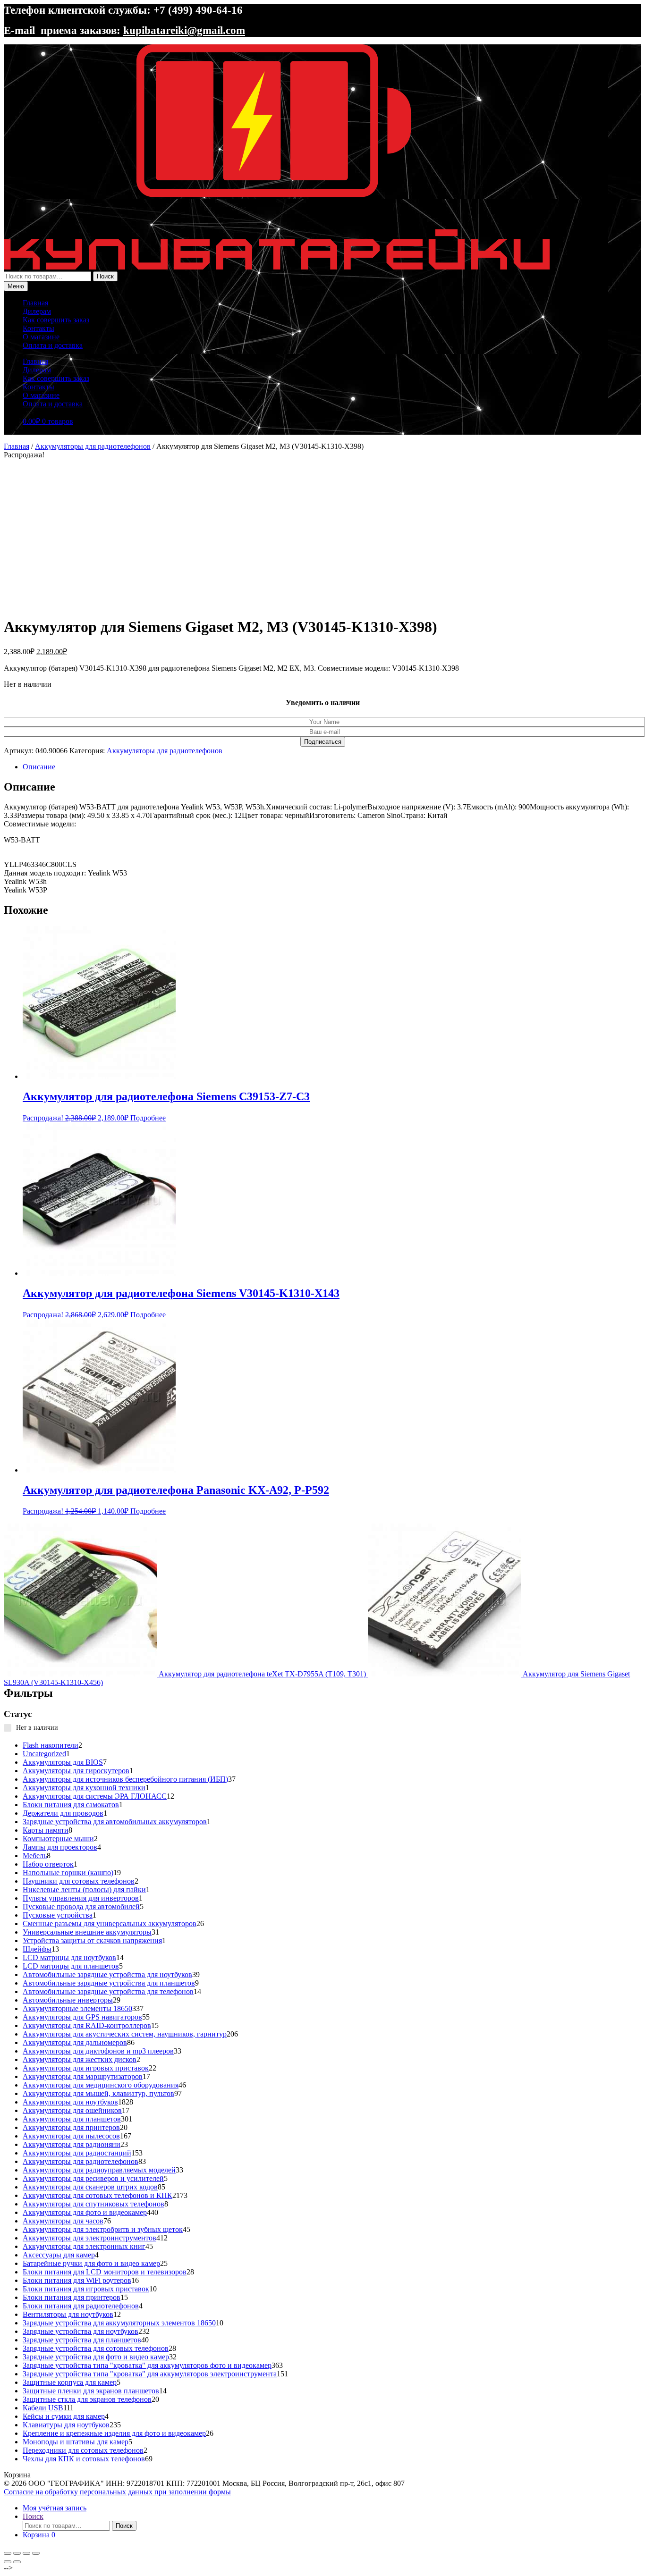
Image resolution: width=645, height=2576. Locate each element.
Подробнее (148, 1118)
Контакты (38, 328)
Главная (35, 303)
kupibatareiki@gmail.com (184, 30)
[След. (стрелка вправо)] (17, 2562)
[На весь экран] (17, 2553)
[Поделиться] (26, 2553)
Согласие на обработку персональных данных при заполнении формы (117, 2492)
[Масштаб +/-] (8, 2553)
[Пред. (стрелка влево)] (8, 2562)
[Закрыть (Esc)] (36, 2553)
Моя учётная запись (55, 2508)
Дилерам (37, 311)
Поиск (105, 276)
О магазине (41, 337)
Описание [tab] (39, 767)
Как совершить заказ (56, 320)
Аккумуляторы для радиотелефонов (93, 446)
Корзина (39, 2535)
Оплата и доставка (53, 345)
